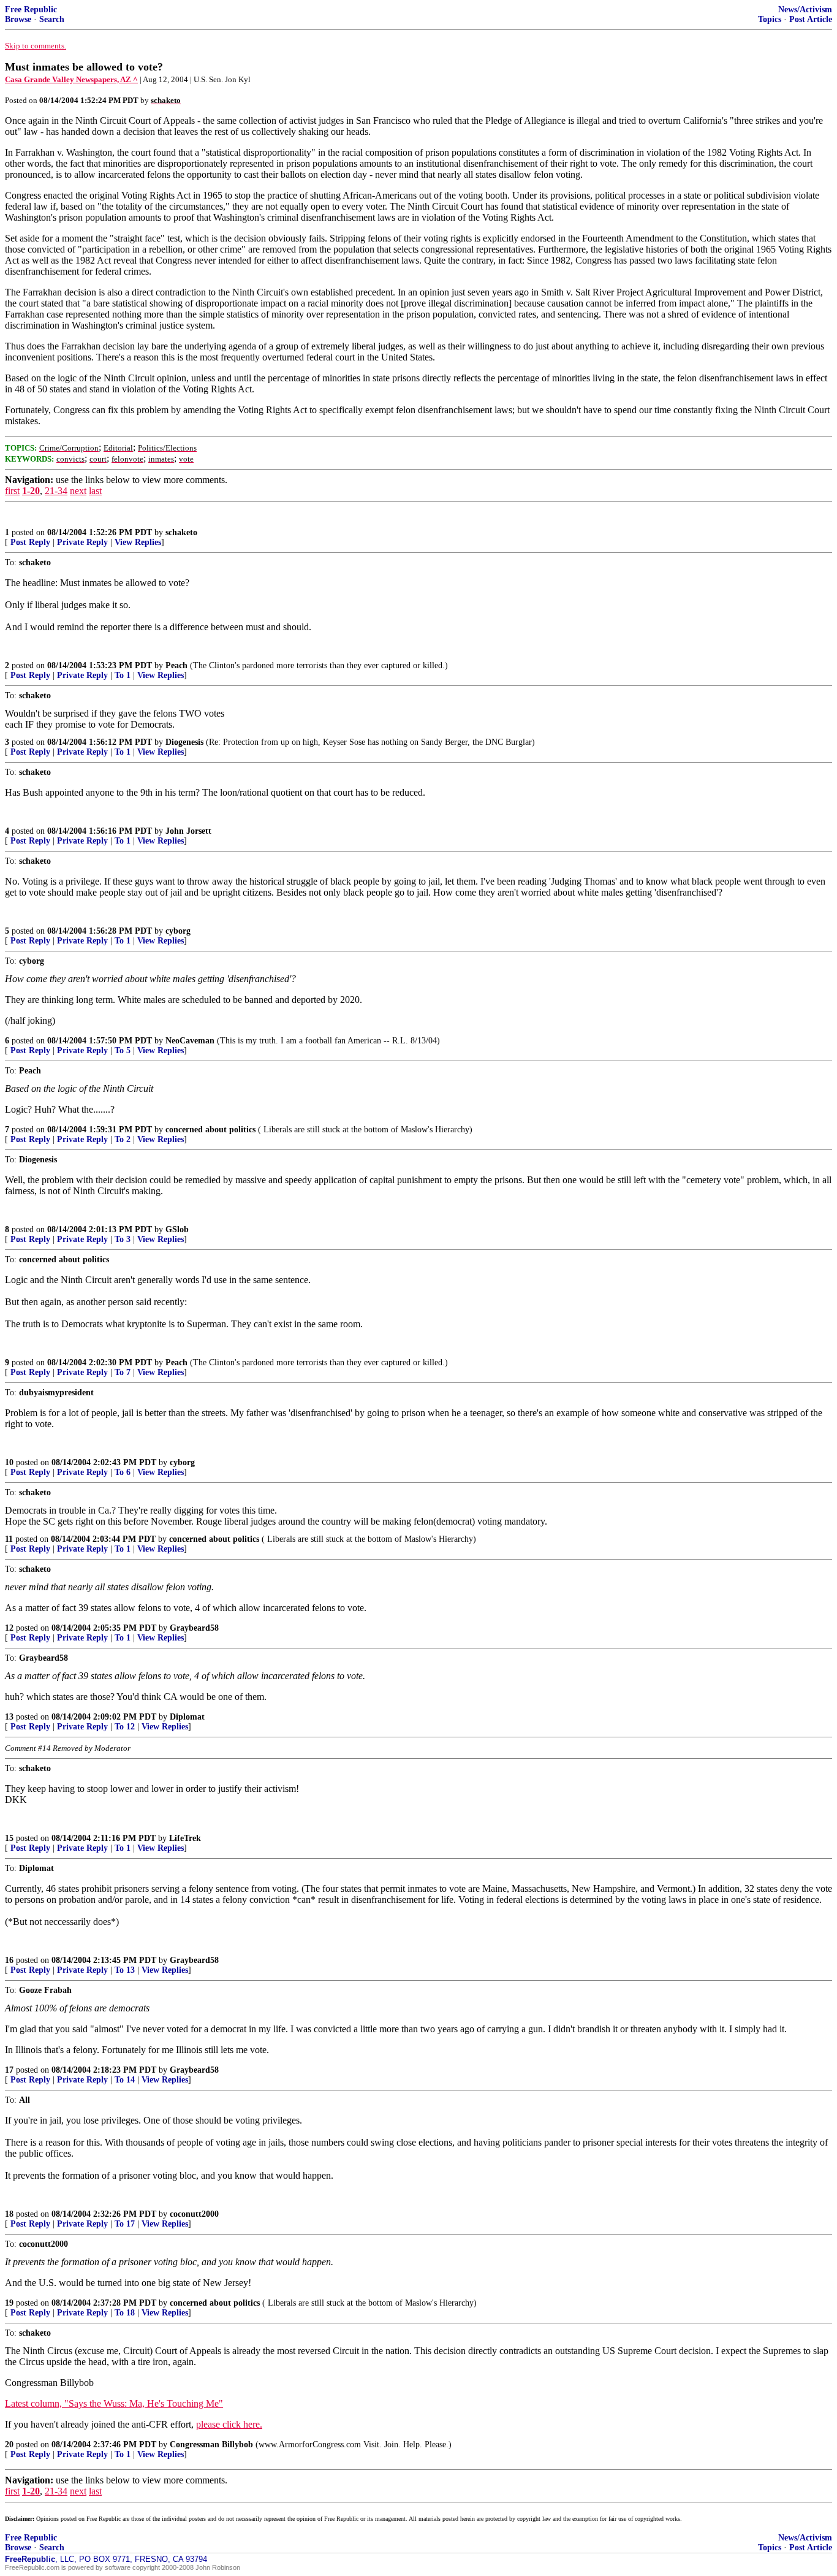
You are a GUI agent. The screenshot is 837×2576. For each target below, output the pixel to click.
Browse (18, 19)
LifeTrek (185, 1838)
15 (9, 1838)
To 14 (125, 2080)
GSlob (177, 1229)
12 (9, 1628)
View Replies (138, 542)
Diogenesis (184, 742)
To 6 (123, 1472)
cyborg (178, 931)
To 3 (123, 1239)
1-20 (31, 491)
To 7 (123, 1372)
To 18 (125, 2313)
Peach (176, 665)
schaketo (181, 532)
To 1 (123, 675)
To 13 (125, 1970)
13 (9, 1717)
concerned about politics (210, 1130)
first (12, 491)
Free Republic (31, 10)
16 (9, 1960)
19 (9, 2303)
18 (9, 2214)
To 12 (125, 1727)
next (78, 491)
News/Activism (805, 10)
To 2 (123, 1139)
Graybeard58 (194, 1628)
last (95, 491)
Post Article (811, 19)
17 (9, 2070)
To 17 (125, 2224)
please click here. (229, 2424)
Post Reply (30, 542)
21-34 (56, 491)
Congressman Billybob (211, 2445)
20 (9, 2445)
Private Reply (82, 542)
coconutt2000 (194, 2214)
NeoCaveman (190, 1041)
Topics (770, 19)
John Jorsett (188, 831)
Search (52, 19)
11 (9, 1539)
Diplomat (187, 1717)
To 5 (123, 1050)
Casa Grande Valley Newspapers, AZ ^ (71, 79)
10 (9, 1462)
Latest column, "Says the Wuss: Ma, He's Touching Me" (114, 2403)
